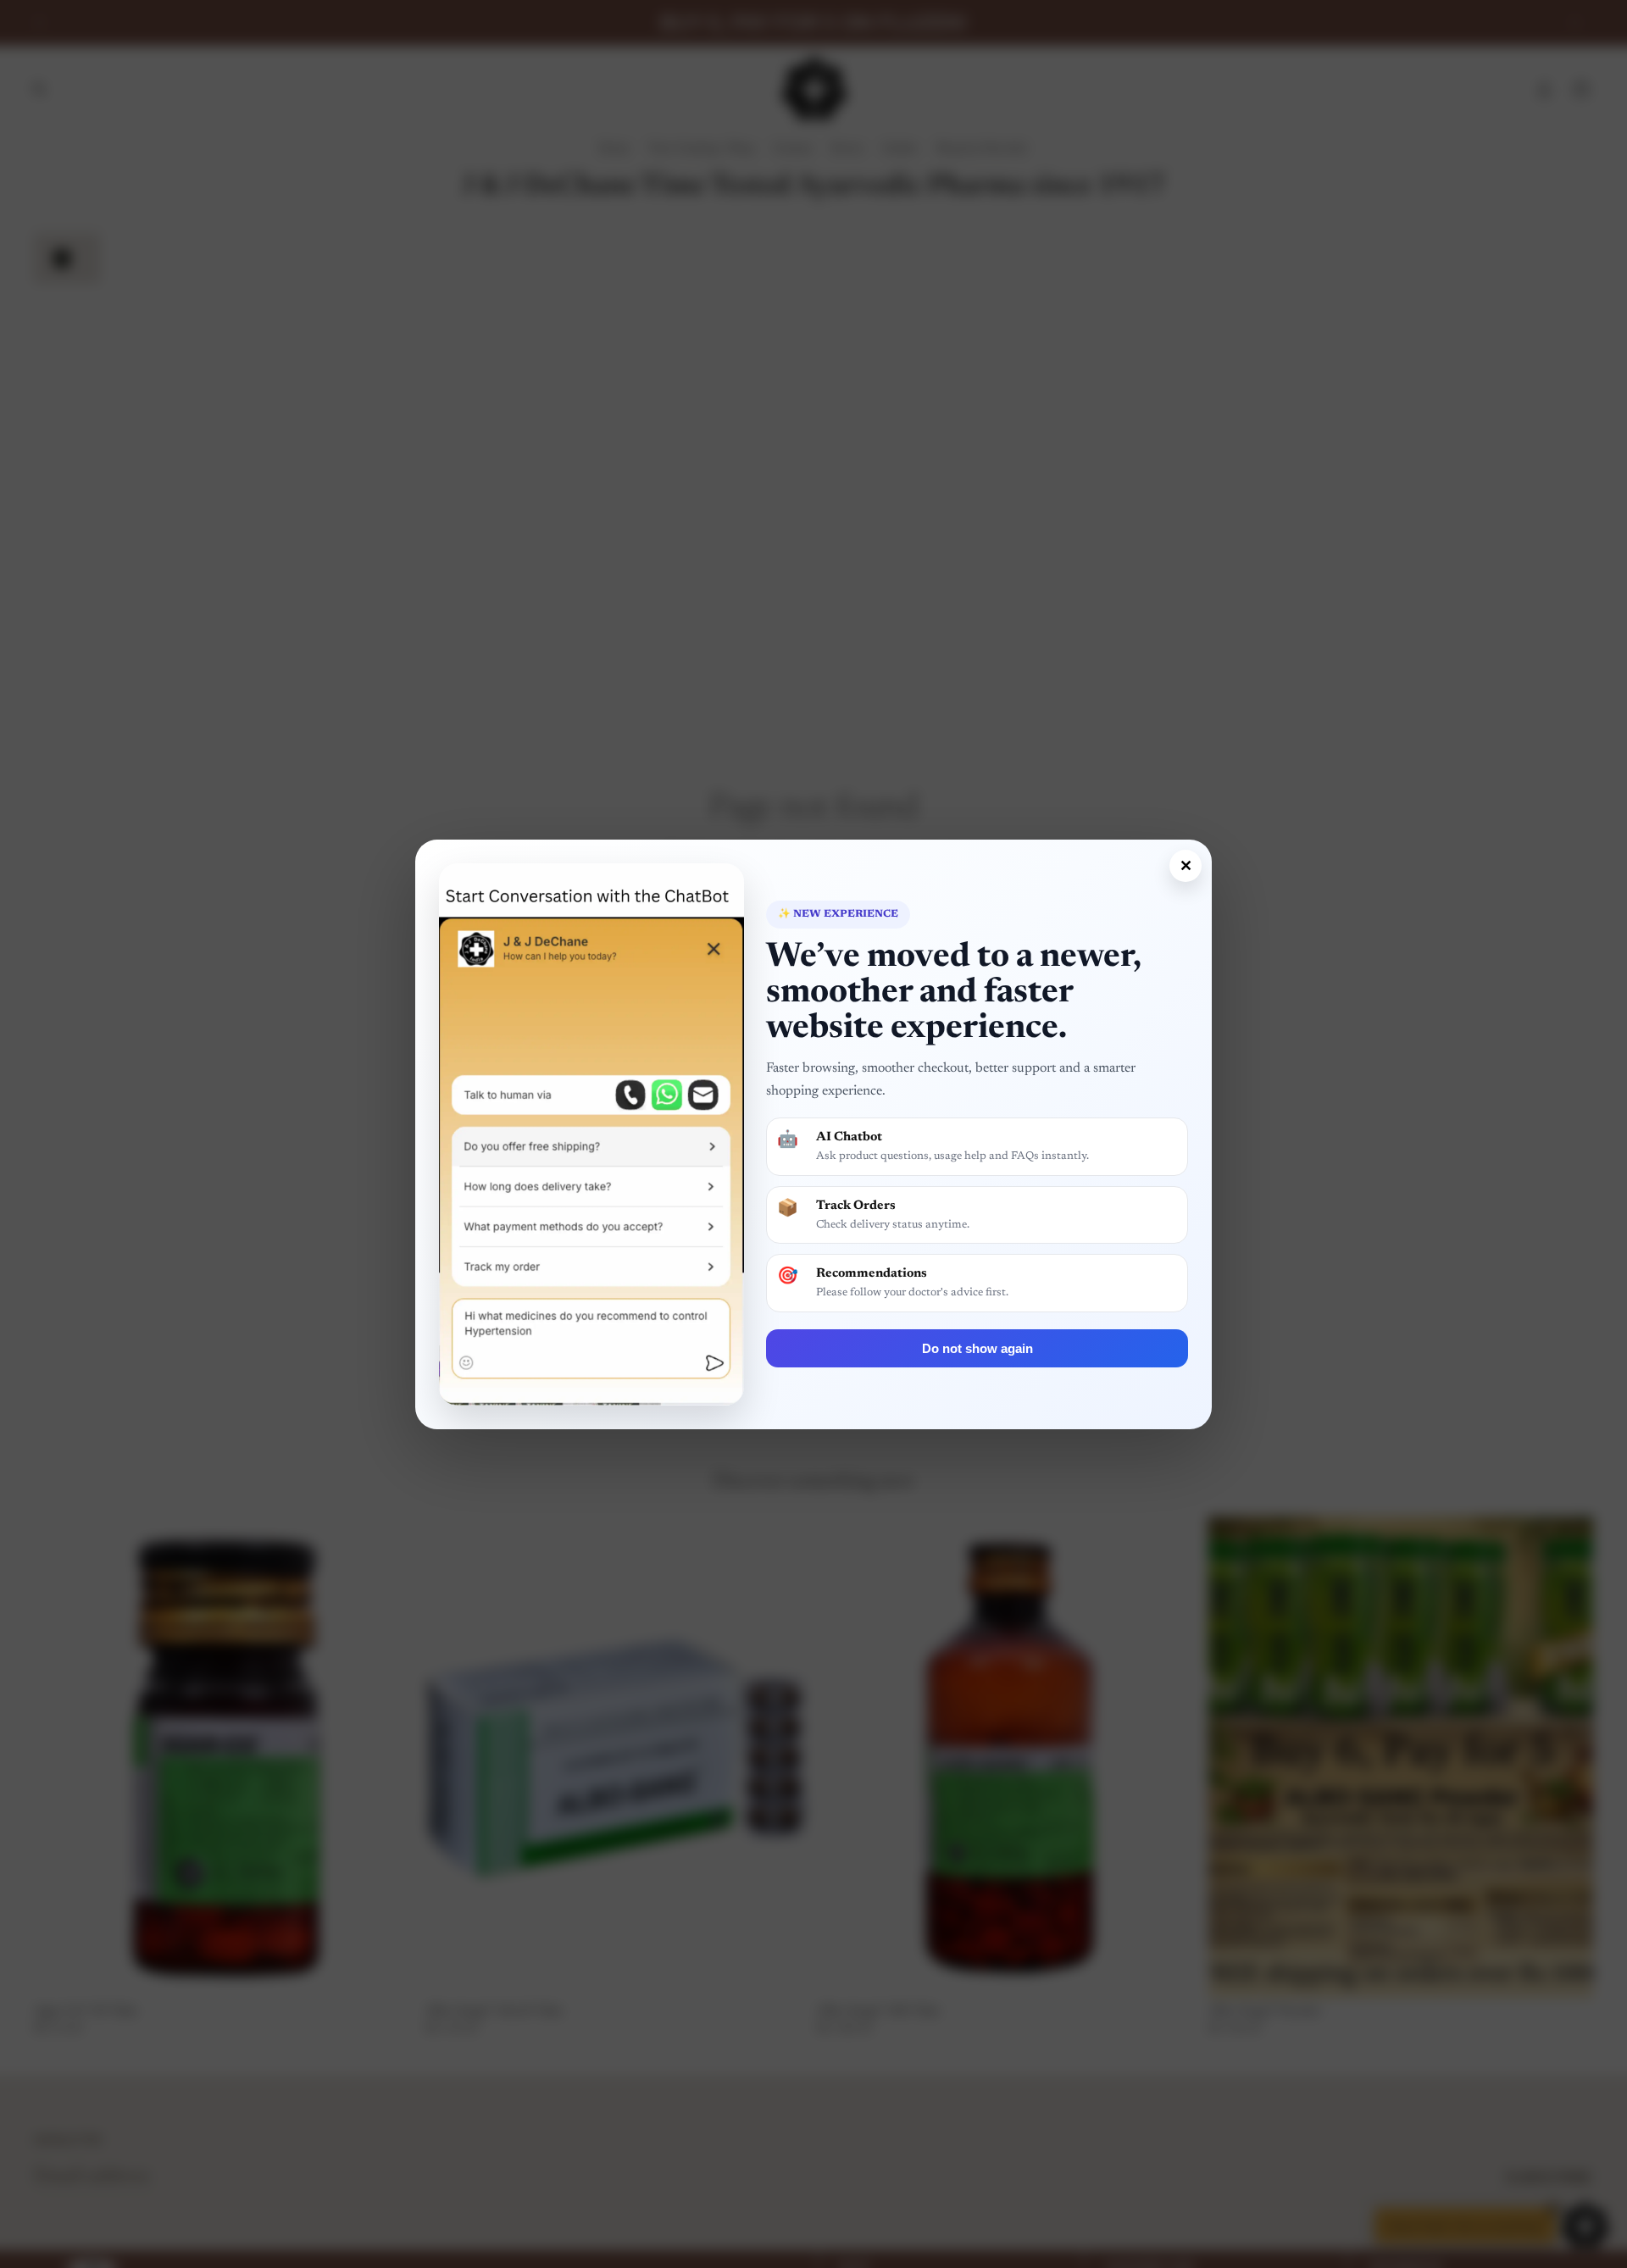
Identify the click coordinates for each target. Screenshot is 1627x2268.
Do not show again (977, 1348)
